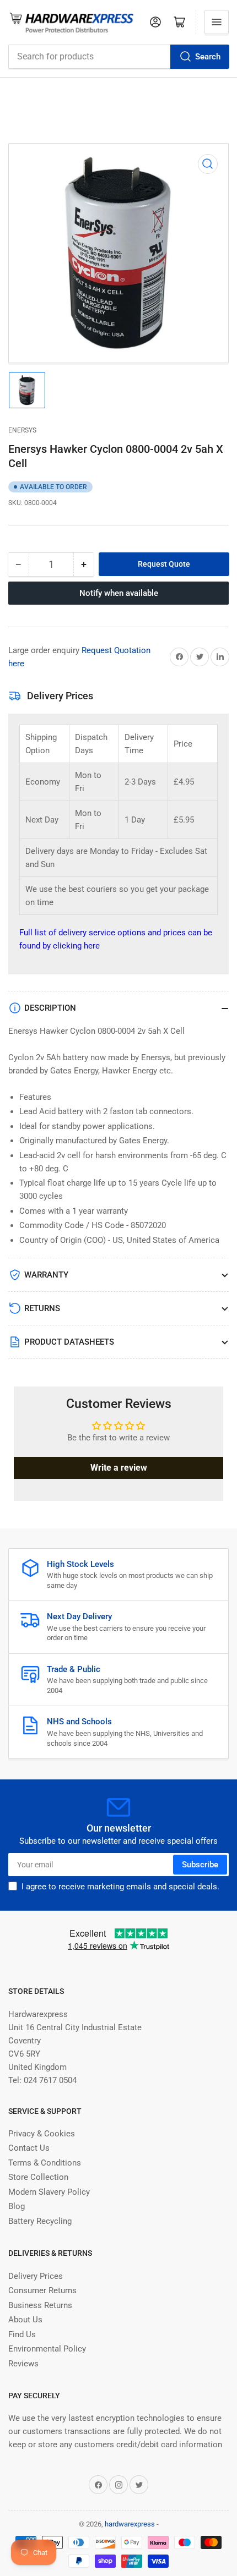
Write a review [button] (119, 1468)
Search (208, 57)
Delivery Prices (36, 2276)
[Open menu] (217, 22)
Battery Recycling (40, 2221)
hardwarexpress (130, 2524)
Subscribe (200, 1865)
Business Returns (40, 2305)
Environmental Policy (47, 2349)
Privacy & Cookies (42, 2134)
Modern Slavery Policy (49, 2192)
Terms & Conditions (45, 2163)
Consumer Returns (42, 2290)
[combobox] (118, 57)
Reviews (23, 2364)
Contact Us (29, 2148)
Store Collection (38, 2177)
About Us (25, 2320)
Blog (17, 2206)
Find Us (22, 2334)
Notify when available (119, 593)
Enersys (22, 430)
